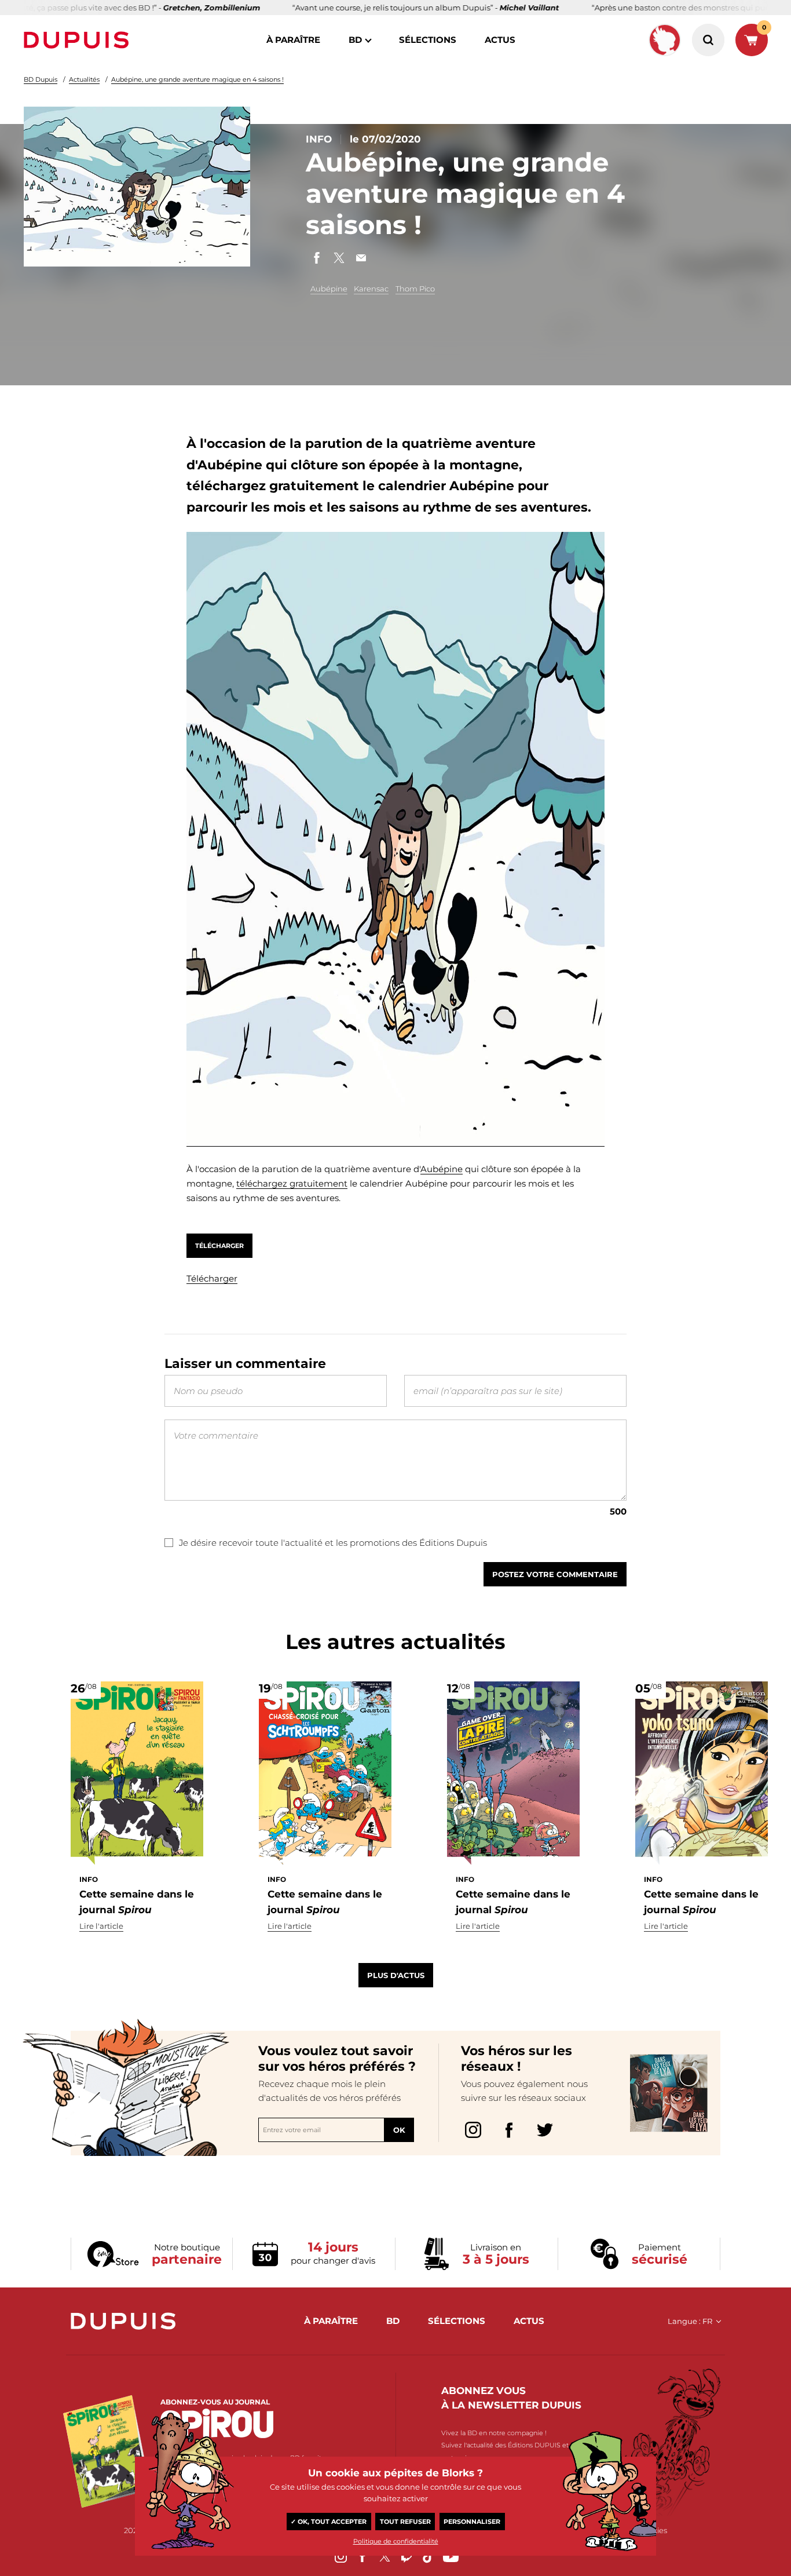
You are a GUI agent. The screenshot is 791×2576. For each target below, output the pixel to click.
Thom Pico (415, 289)
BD (355, 40)
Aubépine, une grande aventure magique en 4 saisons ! (197, 79)
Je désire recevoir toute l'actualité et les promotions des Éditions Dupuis (333, 1543)
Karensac (371, 289)
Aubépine (329, 289)
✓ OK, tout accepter (329, 2522)
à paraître (293, 40)
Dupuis (79, 40)
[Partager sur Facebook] (317, 258)
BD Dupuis (41, 79)
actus (500, 40)
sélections (428, 40)
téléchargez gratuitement (292, 1183)
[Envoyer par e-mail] (361, 258)
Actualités (84, 79)
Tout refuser (405, 2522)
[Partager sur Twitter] (339, 258)
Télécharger (219, 1246)
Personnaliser (472, 2522)
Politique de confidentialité (396, 2541)
